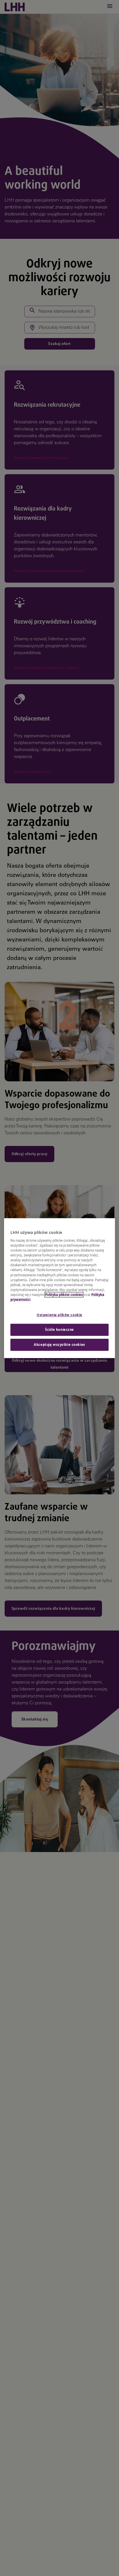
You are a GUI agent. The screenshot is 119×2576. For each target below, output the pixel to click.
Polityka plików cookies (64, 1295)
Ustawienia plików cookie (59, 1315)
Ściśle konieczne (59, 1330)
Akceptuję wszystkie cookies (59, 1345)
